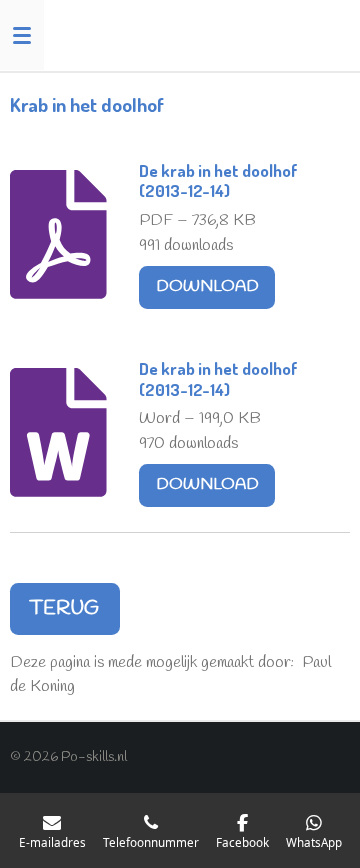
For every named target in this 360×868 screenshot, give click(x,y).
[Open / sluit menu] (22, 35)
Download (207, 287)
